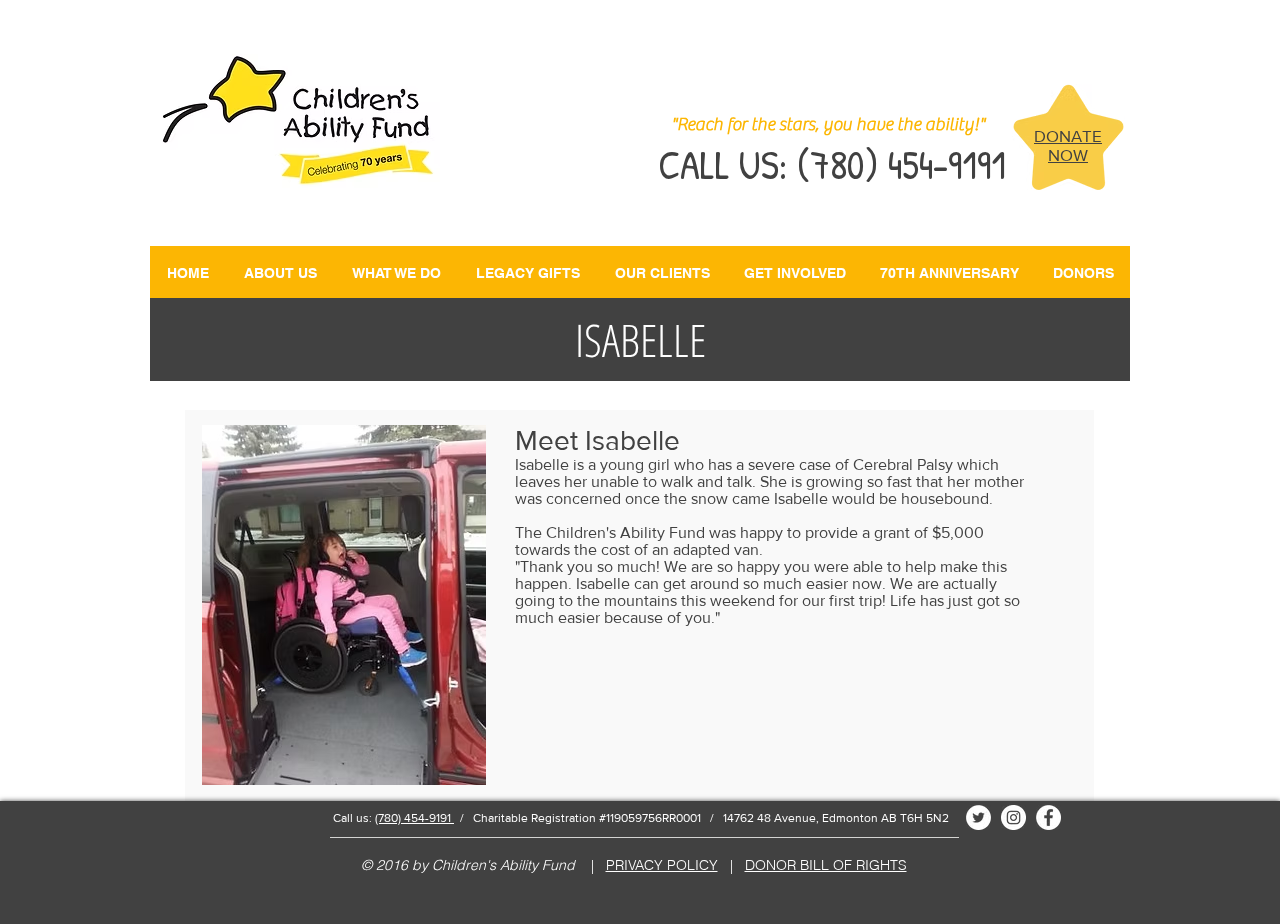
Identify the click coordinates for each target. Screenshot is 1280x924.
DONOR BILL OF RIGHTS (826, 865)
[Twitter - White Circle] (978, 817)
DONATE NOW (1068, 145)
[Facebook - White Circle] (1048, 817)
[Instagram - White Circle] (1013, 817)
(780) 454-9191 (414, 818)
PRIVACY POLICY (662, 865)
